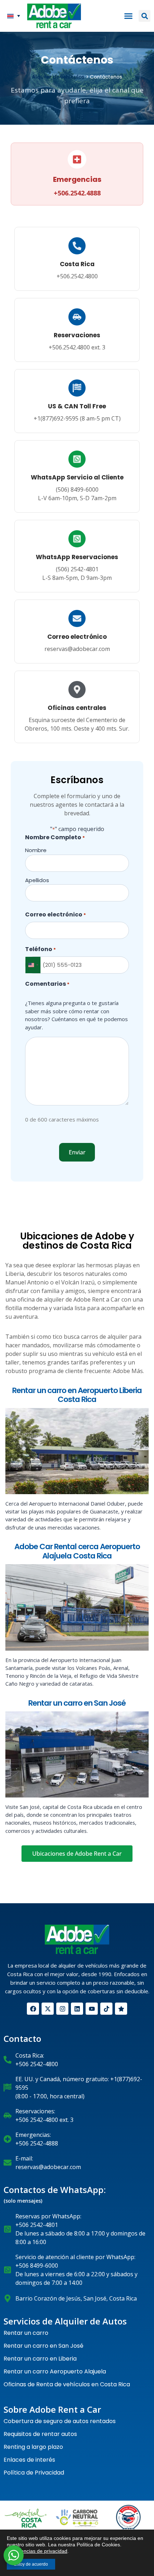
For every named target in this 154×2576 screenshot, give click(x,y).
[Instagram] (62, 2009)
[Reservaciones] (77, 317)
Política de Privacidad (34, 2473)
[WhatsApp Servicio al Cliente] (77, 459)
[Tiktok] (106, 2009)
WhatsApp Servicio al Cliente (77, 477)
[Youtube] (92, 2009)
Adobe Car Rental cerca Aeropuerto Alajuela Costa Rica (77, 1551)
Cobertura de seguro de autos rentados (60, 2421)
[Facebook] (33, 2009)
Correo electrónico (77, 637)
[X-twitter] (48, 2009)
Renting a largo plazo (33, 2447)
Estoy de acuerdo (31, 2564)
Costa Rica (77, 264)
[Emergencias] (77, 159)
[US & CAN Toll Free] (77, 388)
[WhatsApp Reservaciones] (77, 539)
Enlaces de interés (29, 2460)
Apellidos (37, 880)
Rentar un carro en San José (77, 1703)
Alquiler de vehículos (58, 77)
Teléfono (40, 949)
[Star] (121, 2009)
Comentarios (47, 984)
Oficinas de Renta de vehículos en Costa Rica (67, 2384)
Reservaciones (77, 335)
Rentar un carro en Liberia (40, 2359)
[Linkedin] (77, 2009)
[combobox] (33, 965)
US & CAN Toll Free (77, 406)
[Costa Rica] (77, 246)
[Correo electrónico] (77, 618)
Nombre (36, 850)
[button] (14, 16)
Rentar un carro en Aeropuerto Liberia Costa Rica (77, 1395)
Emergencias (77, 179)
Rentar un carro (26, 2333)
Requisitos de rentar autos (40, 2434)
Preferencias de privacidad (37, 2551)
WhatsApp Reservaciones (77, 557)
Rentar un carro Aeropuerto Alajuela (55, 2371)
